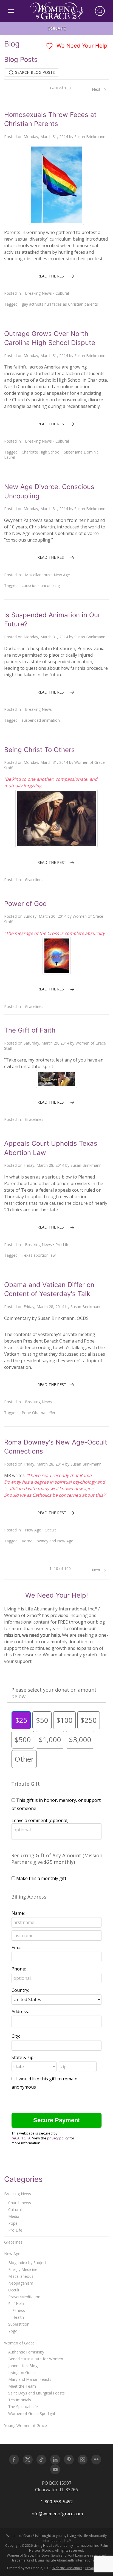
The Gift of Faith (30, 1030)
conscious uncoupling (41, 585)
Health (18, 2317)
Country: (20, 1990)
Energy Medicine (23, 2269)
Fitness (19, 2310)
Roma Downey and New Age (47, 1541)
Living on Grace (22, 2372)
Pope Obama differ (39, 1413)
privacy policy (58, 2138)
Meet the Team (22, 2386)
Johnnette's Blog (23, 2366)
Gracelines (34, 880)
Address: (20, 2011)
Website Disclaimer (67, 2568)
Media (14, 2216)
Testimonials (20, 2400)
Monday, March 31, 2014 (46, 137)
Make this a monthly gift (41, 1878)
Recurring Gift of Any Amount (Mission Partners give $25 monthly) (57, 1859)
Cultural (62, 293)
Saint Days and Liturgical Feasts (36, 2393)
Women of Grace (19, 2343)
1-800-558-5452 (57, 2502)
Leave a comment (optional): (40, 1820)
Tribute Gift (26, 1784)
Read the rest (52, 276)
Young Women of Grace (26, 2426)
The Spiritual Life (23, 2407)
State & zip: (23, 2057)
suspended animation (41, 720)
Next (97, 89)
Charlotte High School (41, 452)
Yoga (13, 2331)
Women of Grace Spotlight (32, 2413)
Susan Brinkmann (90, 137)
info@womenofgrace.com (57, 2514)
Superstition (19, 2324)
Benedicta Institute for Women (36, 2359)
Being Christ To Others (39, 750)
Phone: (19, 1969)
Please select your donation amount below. (54, 1693)
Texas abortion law (39, 1255)
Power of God (26, 904)
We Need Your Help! (82, 46)
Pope (13, 2223)
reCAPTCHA (21, 2138)
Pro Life (62, 1245)
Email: (17, 1948)
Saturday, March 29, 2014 (46, 1043)
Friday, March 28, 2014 (44, 1165)
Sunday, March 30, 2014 (45, 916)
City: (16, 2036)
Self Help (16, 2304)
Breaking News (38, 293)
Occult (50, 1530)
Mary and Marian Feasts (30, 2379)
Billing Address (29, 1897)
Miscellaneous (38, 575)
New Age (62, 575)
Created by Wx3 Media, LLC (28, 2568)
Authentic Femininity (26, 2352)
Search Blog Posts (34, 72)
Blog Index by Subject (27, 2263)
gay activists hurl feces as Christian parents (60, 304)
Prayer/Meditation (24, 2297)
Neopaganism (21, 2283)
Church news (20, 2203)
